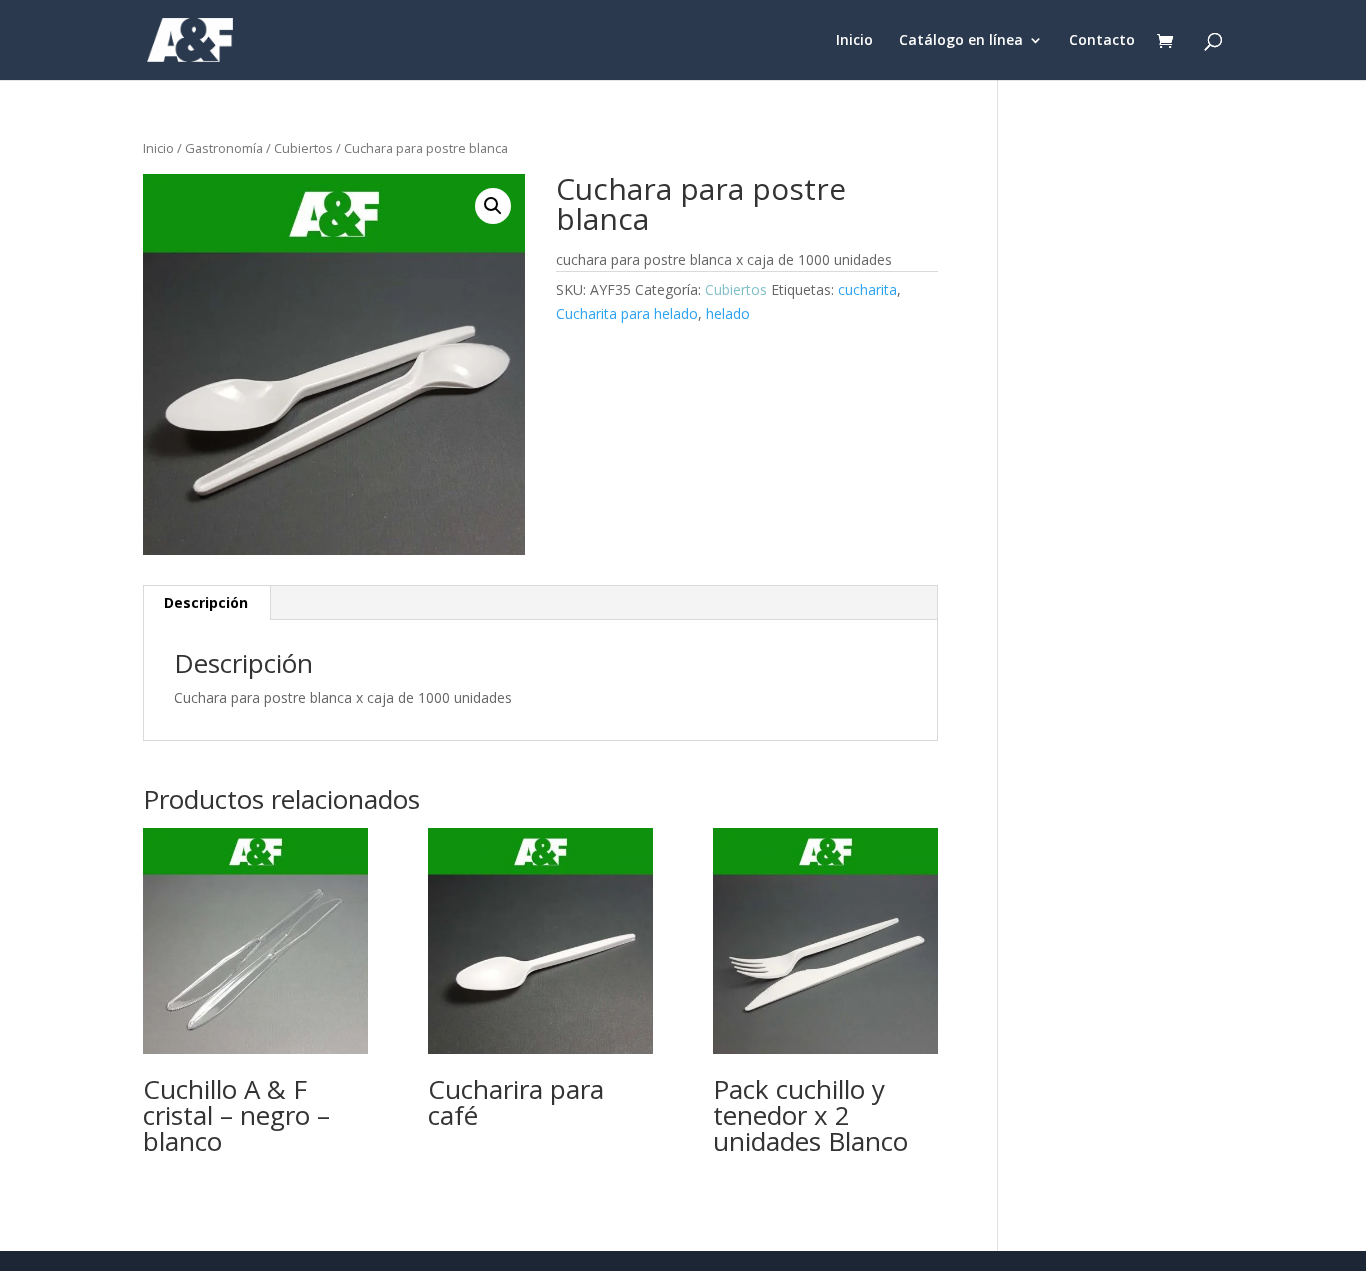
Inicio (854, 41)
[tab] (206, 603)
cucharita (867, 289)
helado (728, 313)
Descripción (206, 602)
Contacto (1102, 41)
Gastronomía (224, 148)
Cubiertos (303, 148)
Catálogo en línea (961, 41)
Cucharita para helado (627, 313)
